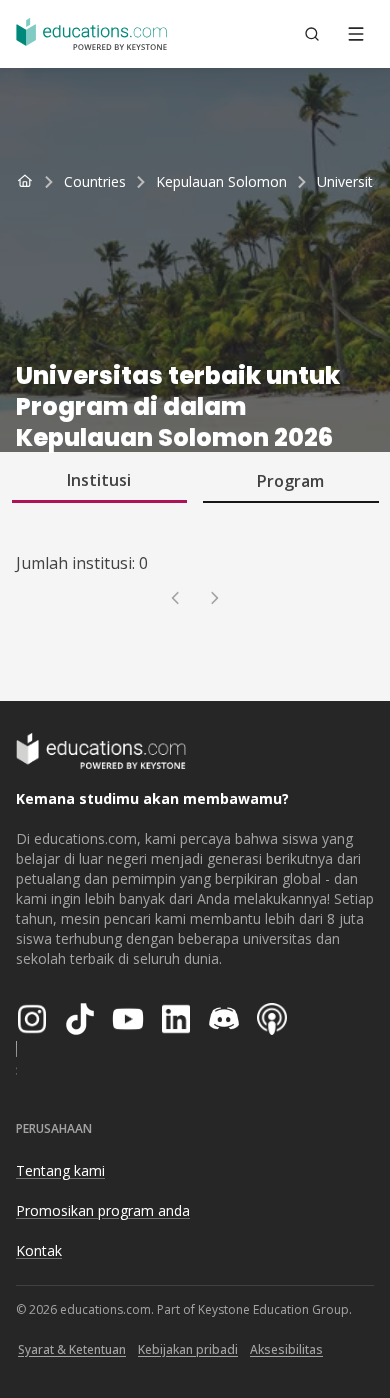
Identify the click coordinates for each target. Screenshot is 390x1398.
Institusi (99, 480)
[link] (352, 182)
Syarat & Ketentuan (72, 1349)
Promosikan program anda (103, 1210)
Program (290, 481)
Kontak (39, 1250)
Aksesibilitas (286, 1349)
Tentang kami (60, 1170)
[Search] (312, 34)
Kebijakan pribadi (188, 1349)
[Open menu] (356, 34)
